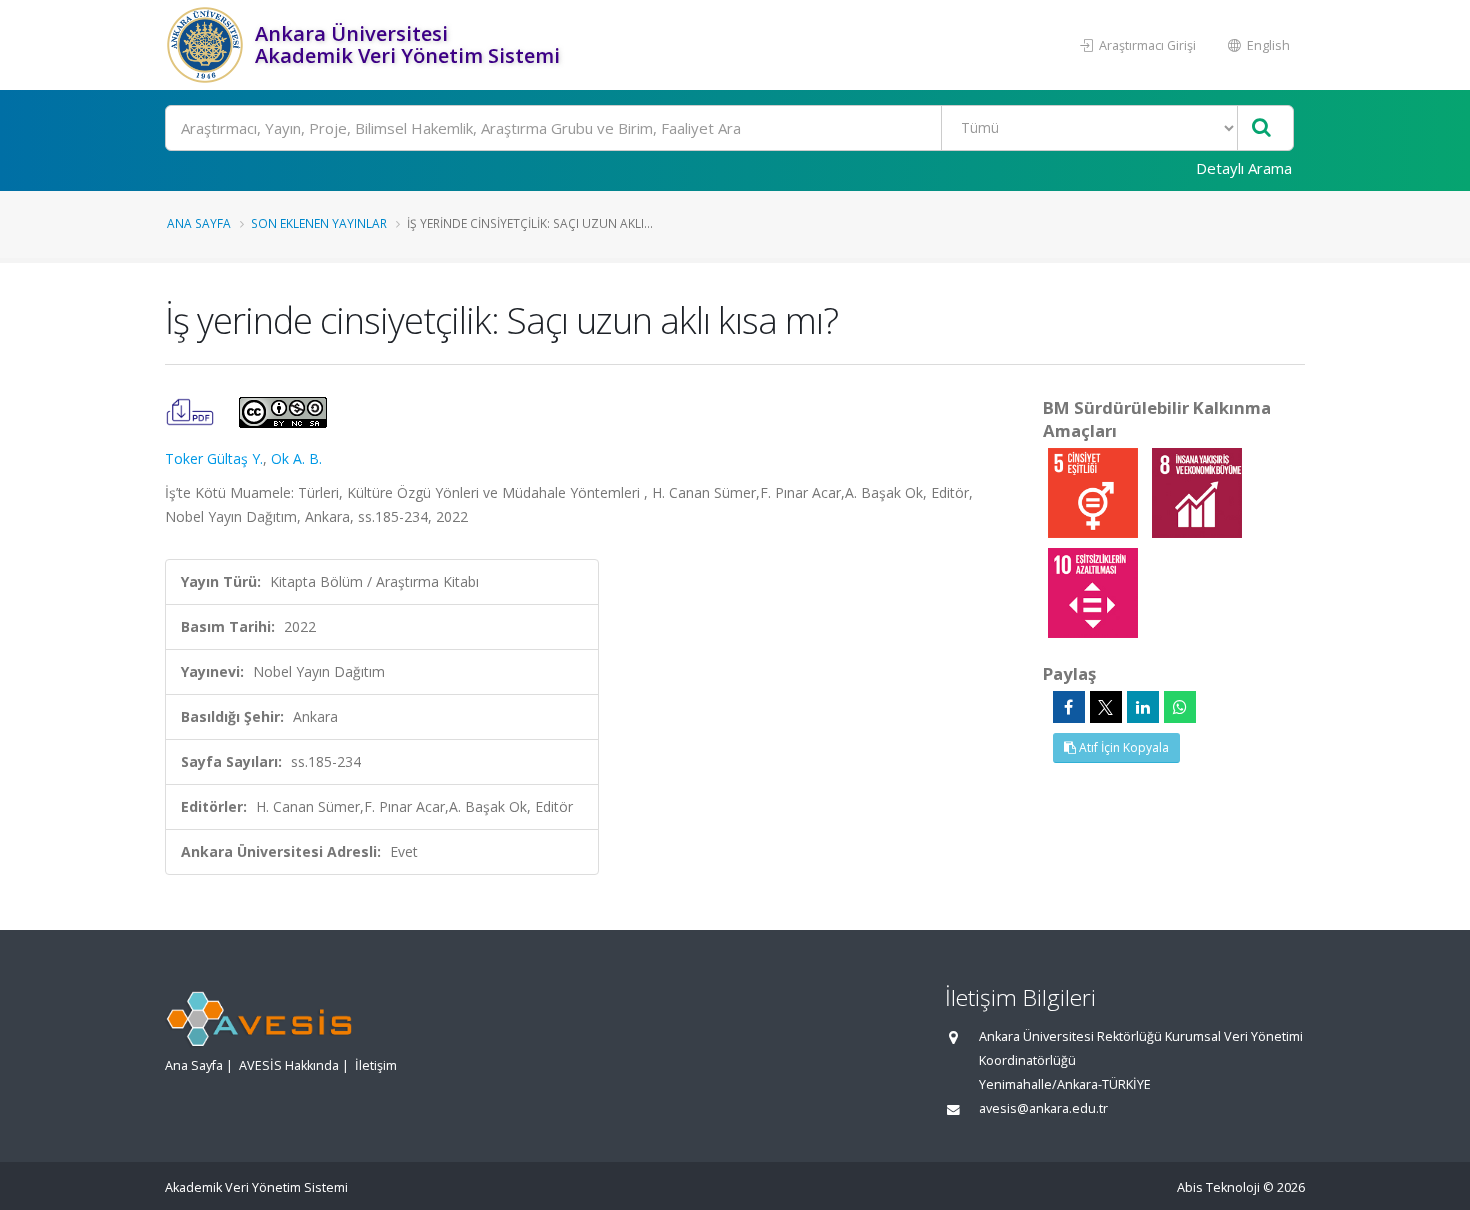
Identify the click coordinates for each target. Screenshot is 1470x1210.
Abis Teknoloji (1218, 1187)
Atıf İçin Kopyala (1122, 747)
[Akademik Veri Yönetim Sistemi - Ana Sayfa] (207, 45)
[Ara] (1261, 128)
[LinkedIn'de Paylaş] (1143, 707)
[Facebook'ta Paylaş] (1069, 707)
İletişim (376, 1065)
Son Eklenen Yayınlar (319, 223)
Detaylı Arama (1244, 168)
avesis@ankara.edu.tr (1043, 1108)
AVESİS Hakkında (289, 1065)
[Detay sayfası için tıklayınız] (1095, 491)
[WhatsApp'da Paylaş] (1180, 707)
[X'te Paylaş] (1106, 707)
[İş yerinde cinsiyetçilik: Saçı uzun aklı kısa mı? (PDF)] (192, 410)
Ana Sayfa (199, 223)
